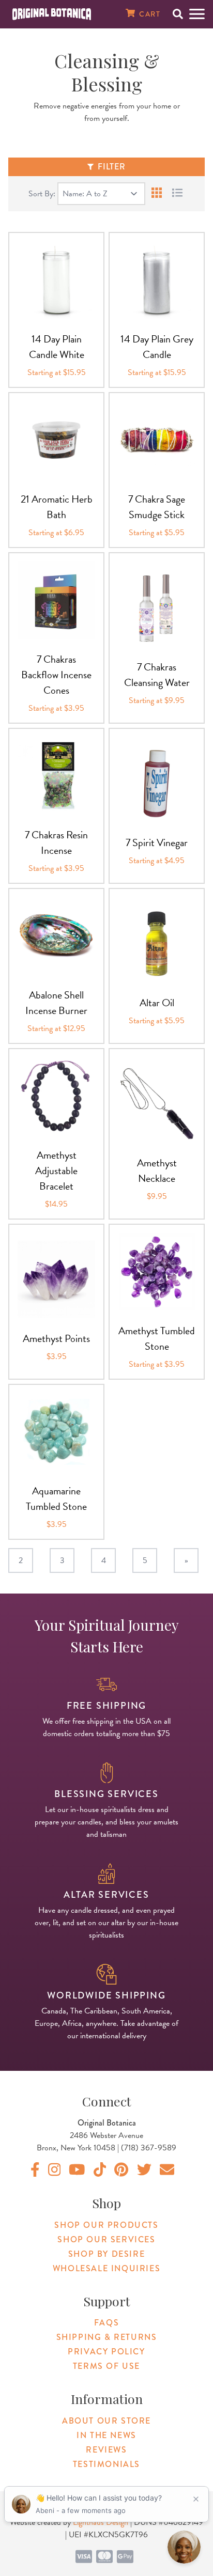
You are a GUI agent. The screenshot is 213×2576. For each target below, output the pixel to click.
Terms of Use (106, 2366)
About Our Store (106, 2421)
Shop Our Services (106, 2239)
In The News (106, 2435)
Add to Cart (56, 318)
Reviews (106, 2450)
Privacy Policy (106, 2352)
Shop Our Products (106, 2225)
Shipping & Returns (107, 2337)
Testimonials (106, 2464)
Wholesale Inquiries (106, 2268)
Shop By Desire (106, 2254)
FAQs (106, 2323)
